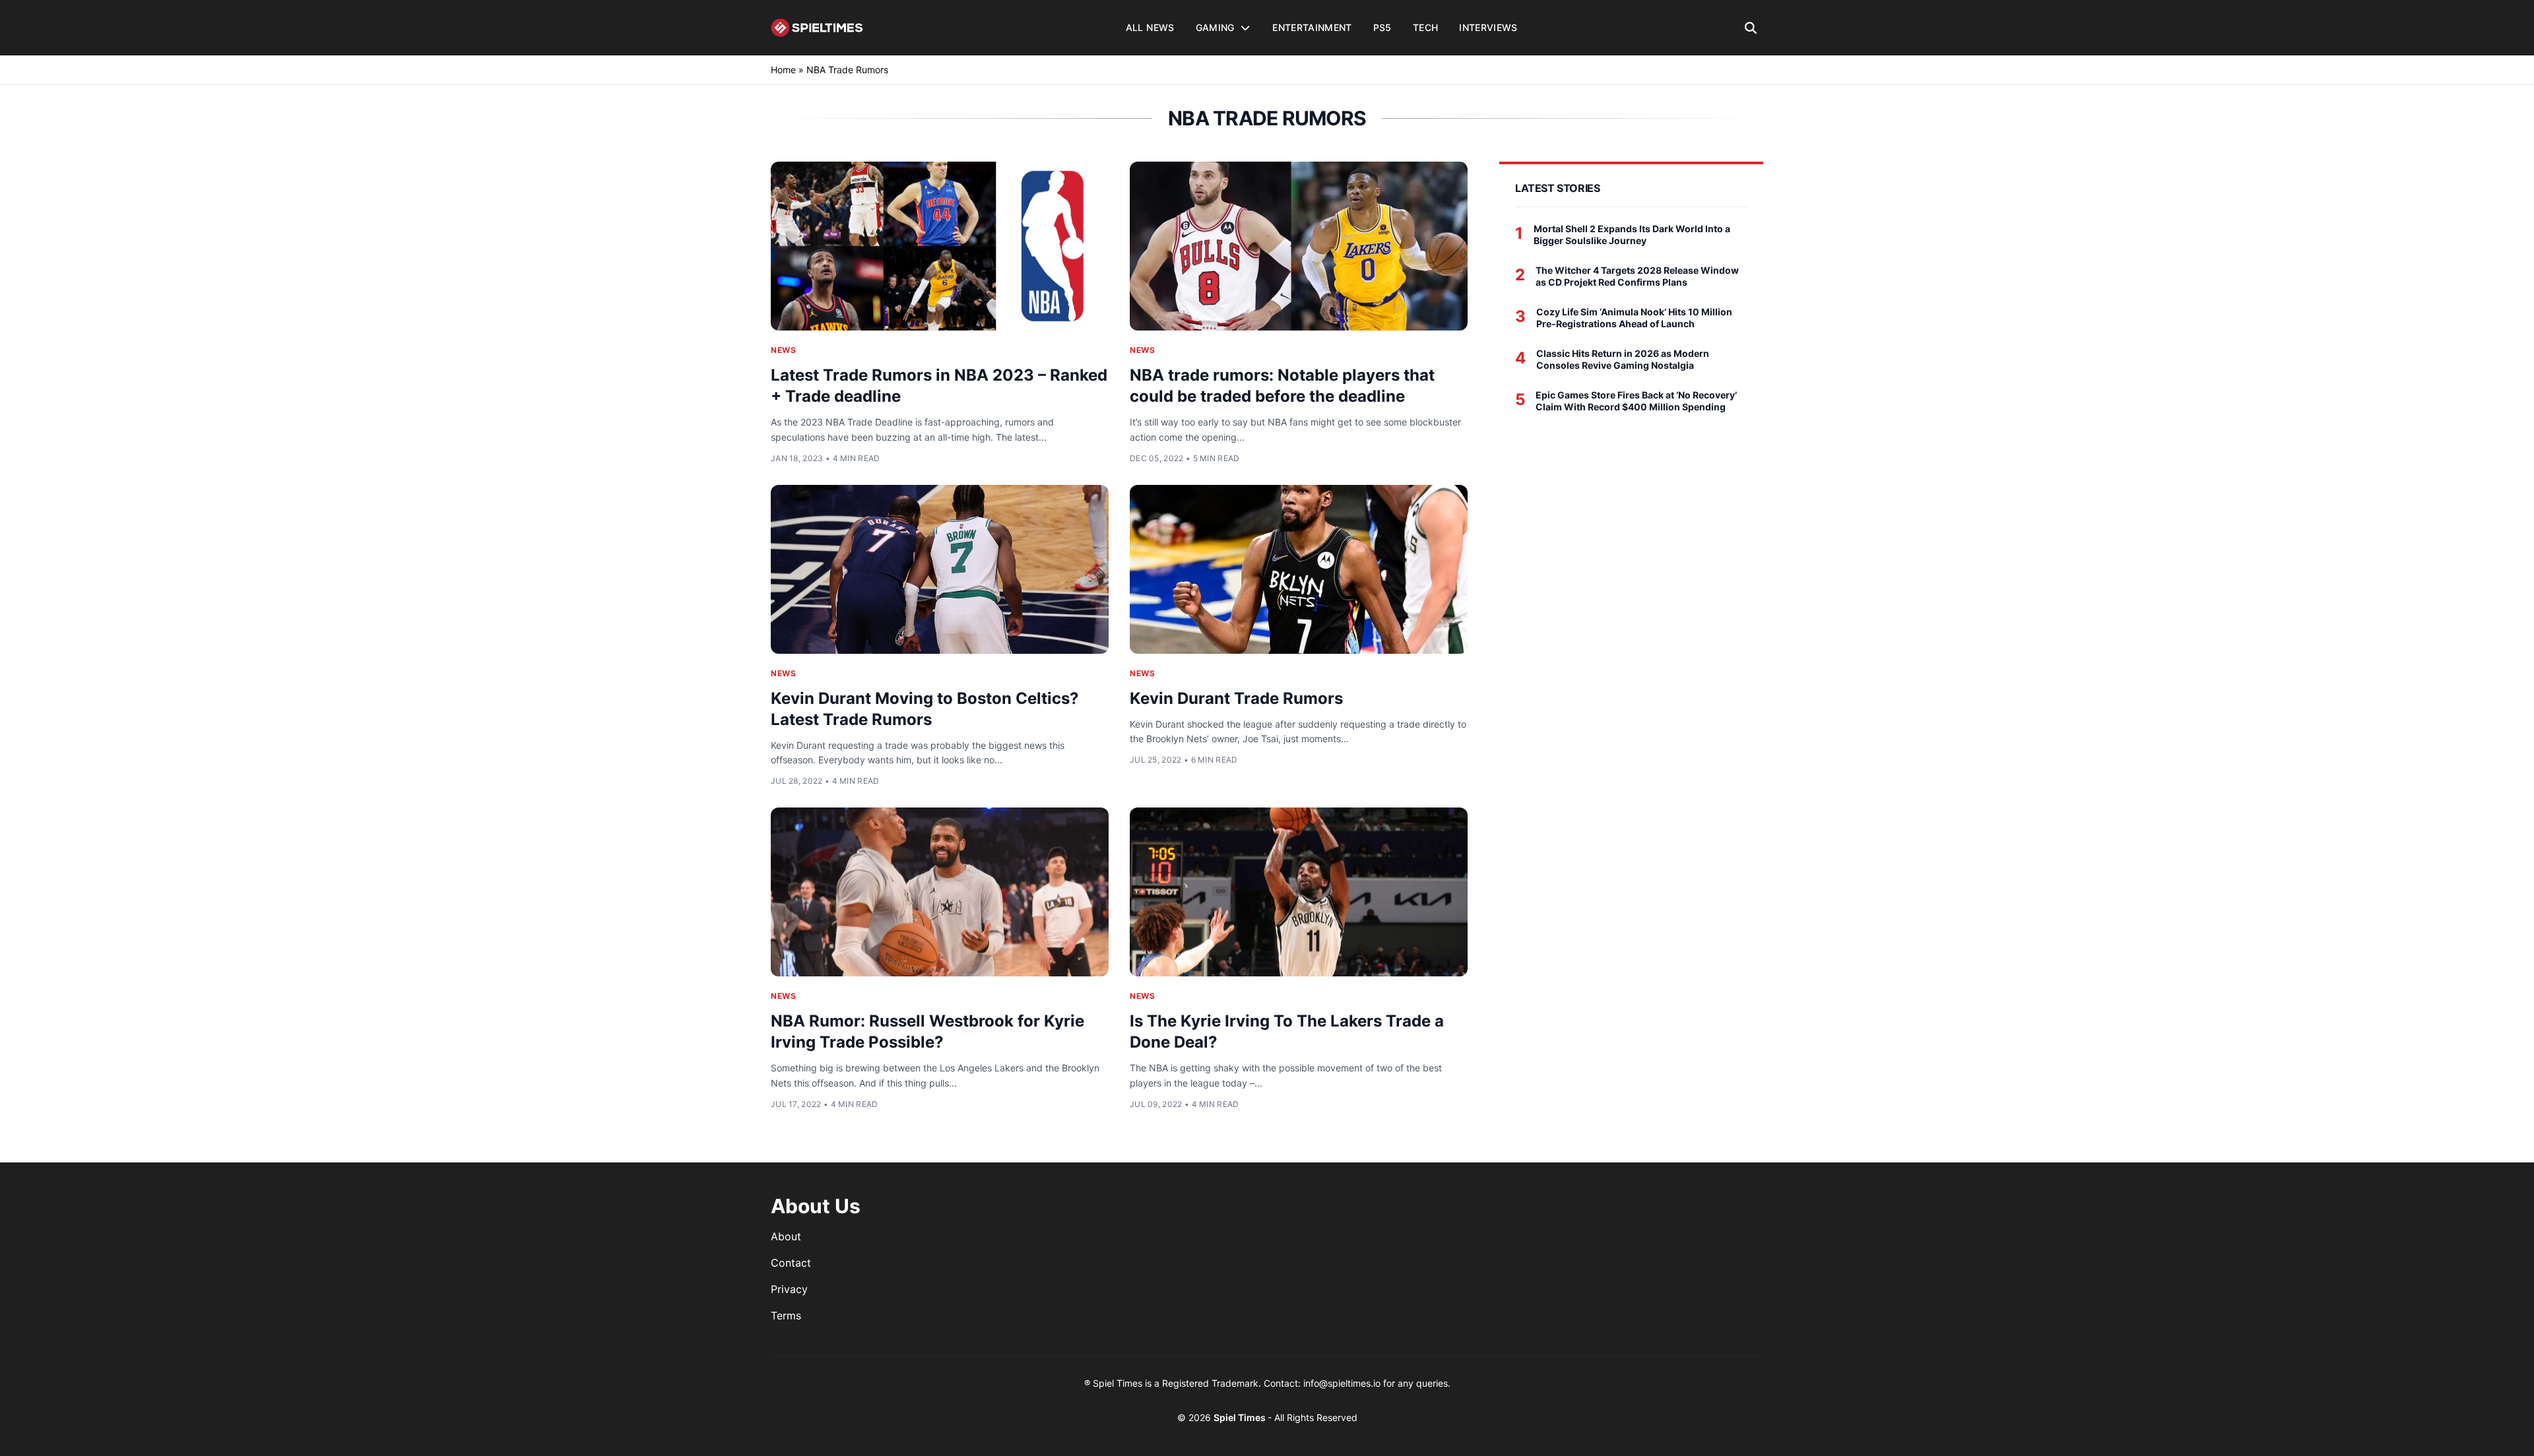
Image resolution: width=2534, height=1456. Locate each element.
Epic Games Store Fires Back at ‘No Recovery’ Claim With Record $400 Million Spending (1636, 401)
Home (783, 70)
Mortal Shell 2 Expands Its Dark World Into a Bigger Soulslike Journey (1632, 235)
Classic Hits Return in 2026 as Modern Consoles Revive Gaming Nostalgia (1623, 359)
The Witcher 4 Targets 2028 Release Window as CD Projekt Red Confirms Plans (1637, 276)
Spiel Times (1241, 1417)
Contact (791, 1263)
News (783, 350)
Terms (786, 1315)
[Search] (1751, 28)
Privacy (789, 1289)
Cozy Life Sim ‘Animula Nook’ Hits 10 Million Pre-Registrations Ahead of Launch (1634, 318)
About (786, 1236)
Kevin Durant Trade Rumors (1236, 698)
